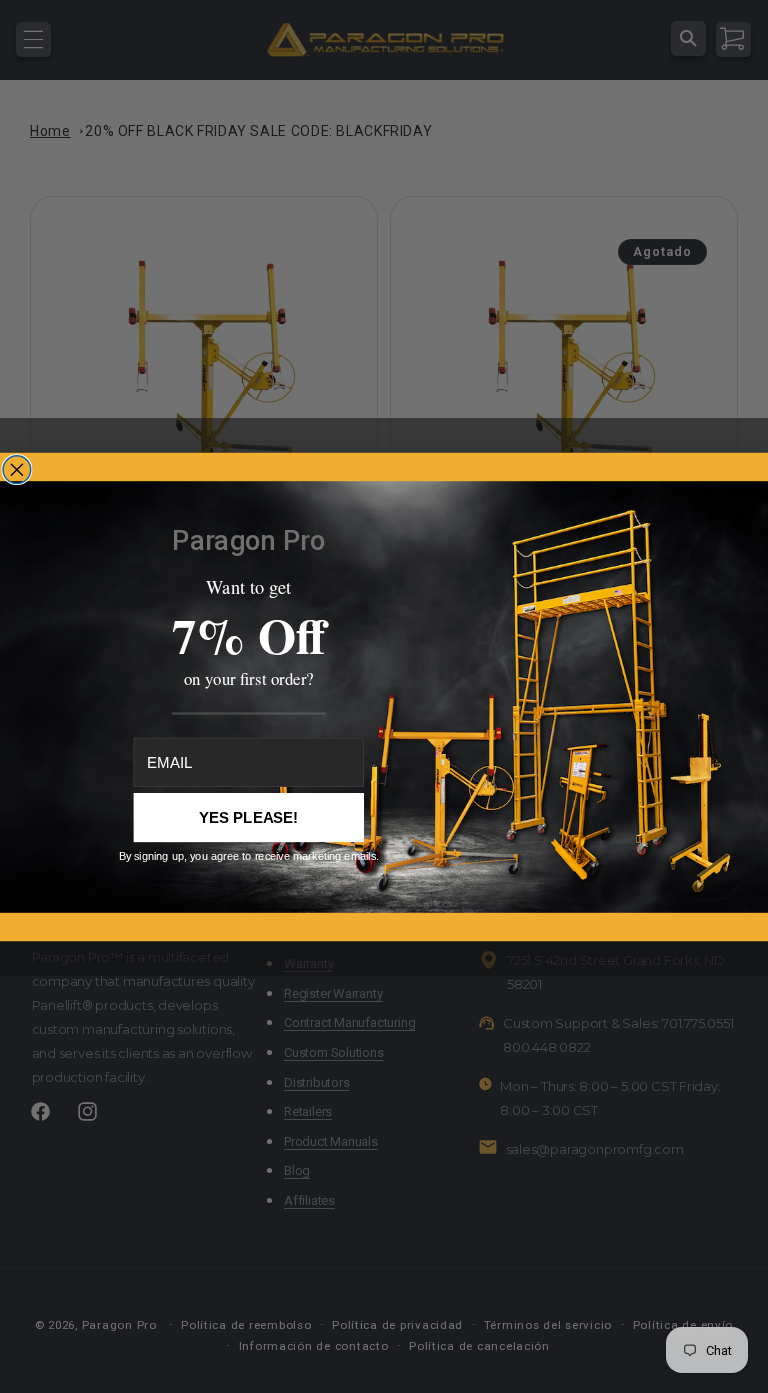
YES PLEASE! (249, 817)
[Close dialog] (17, 469)
